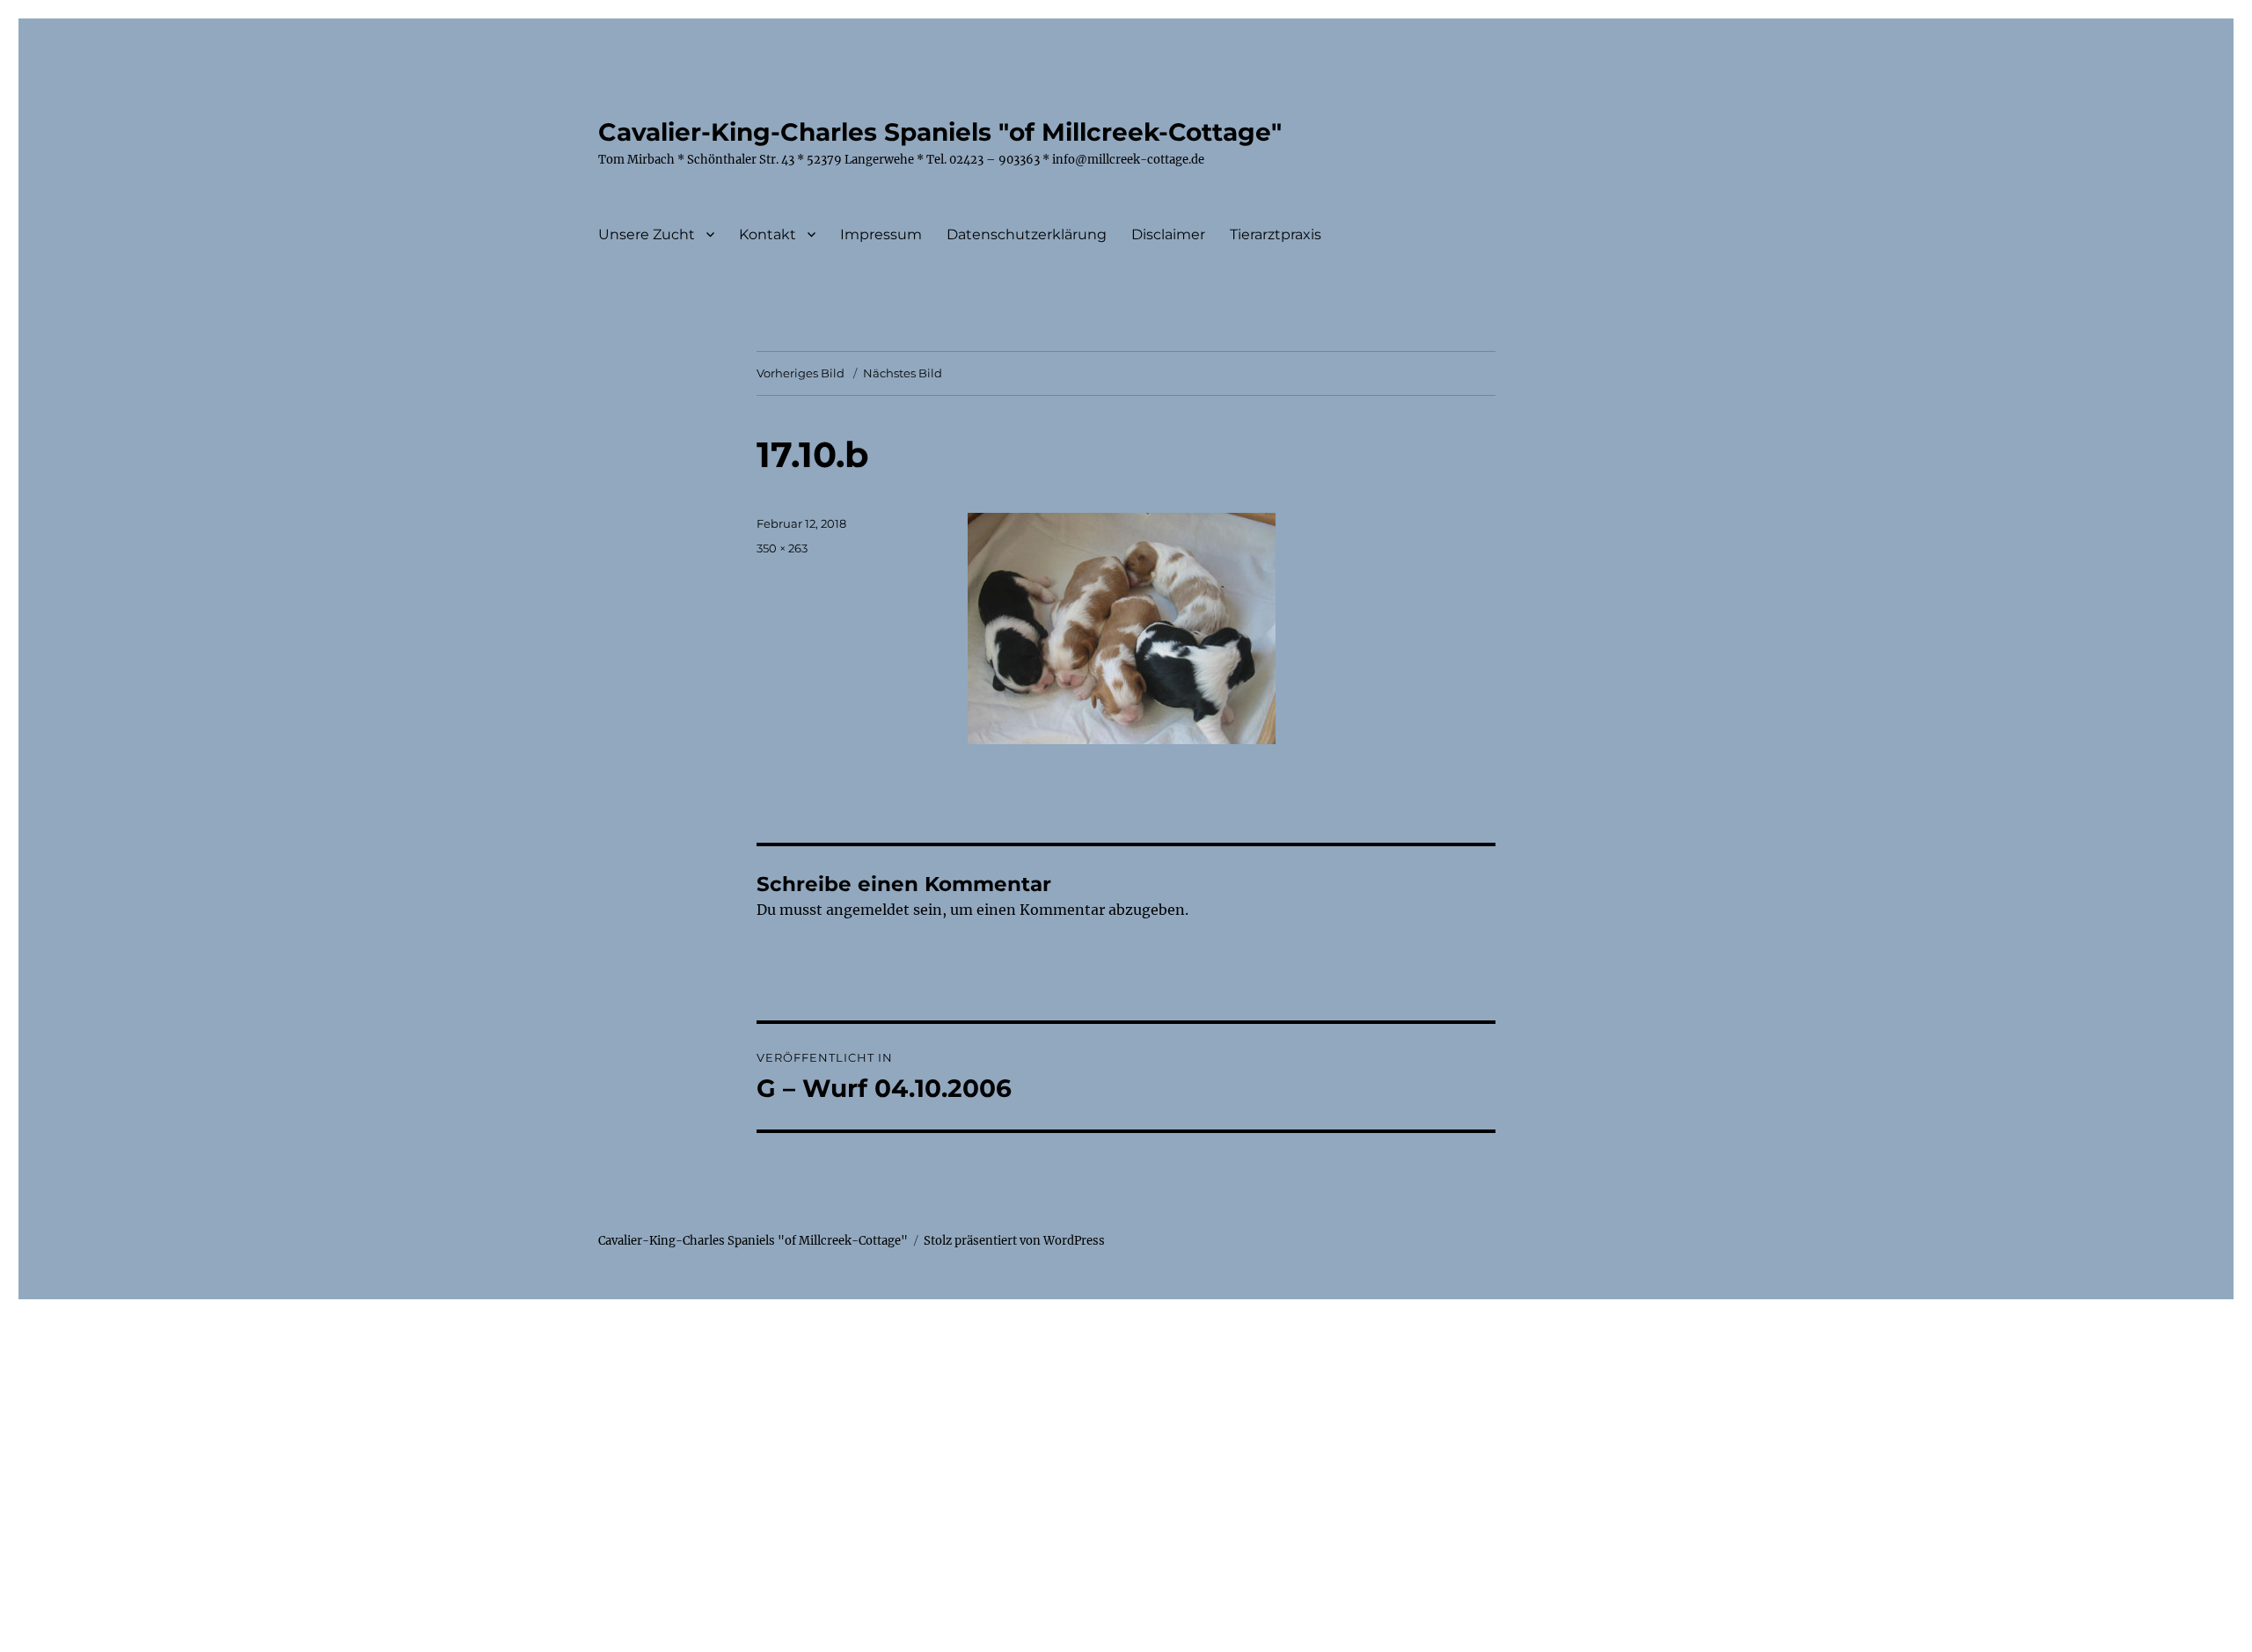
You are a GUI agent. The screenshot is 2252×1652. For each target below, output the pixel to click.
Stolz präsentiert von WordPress (1014, 1241)
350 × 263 (782, 548)
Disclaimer (1168, 234)
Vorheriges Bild (801, 373)
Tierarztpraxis (1276, 234)
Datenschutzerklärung (1027, 234)
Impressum (881, 234)
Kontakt (768, 234)
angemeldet (868, 910)
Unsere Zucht (647, 234)
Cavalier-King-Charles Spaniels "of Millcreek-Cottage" (940, 132)
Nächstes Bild (903, 373)
